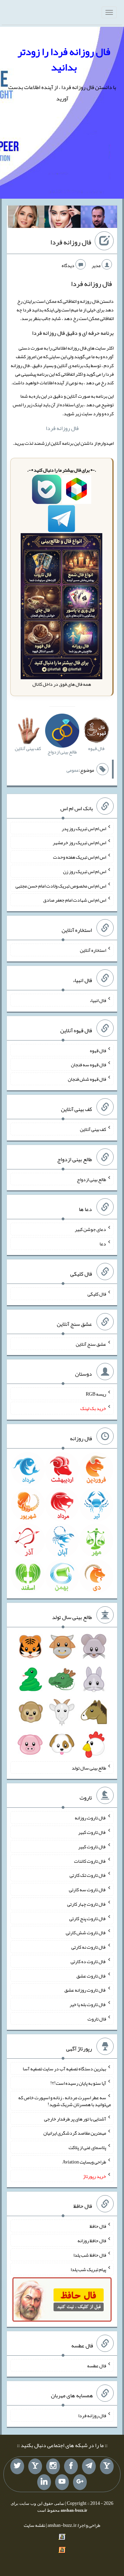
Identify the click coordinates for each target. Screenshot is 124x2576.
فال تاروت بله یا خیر (88, 2004)
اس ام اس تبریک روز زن (85, 871)
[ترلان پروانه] (63, 218)
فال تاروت (97, 2018)
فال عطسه (97, 2365)
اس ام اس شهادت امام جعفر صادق (75, 900)
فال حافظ (98, 2226)
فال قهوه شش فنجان (87, 1079)
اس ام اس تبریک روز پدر (84, 828)
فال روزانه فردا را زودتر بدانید (64, 59)
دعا (103, 1244)
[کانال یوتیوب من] (62, 2482)
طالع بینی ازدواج (91, 1179)
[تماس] (35, 2466)
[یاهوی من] (107, 2466)
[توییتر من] (17, 2466)
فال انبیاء (98, 1000)
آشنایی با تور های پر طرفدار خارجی (75, 2118)
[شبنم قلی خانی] (26, 218)
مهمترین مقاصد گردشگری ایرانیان (75, 2133)
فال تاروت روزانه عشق (85, 1990)
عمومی (73, 770)
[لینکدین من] (44, 2482)
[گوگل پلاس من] (80, 2482)
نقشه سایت (34, 2525)
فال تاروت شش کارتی (86, 1933)
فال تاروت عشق (91, 1975)
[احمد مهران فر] (99, 218)
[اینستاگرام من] (53, 2466)
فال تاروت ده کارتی (88, 1961)
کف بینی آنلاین (93, 1129)
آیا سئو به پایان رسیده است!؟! (78, 2083)
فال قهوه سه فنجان (89, 1065)
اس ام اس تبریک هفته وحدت (80, 857)
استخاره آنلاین (93, 950)
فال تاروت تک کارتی (88, 1875)
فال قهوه (98, 1050)
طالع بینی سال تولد (89, 1768)
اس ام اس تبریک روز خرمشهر (79, 843)
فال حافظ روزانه (92, 2241)
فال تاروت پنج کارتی (88, 1918)
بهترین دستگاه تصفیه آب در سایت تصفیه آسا (64, 2069)
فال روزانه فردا (71, 242)
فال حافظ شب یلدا (90, 2255)
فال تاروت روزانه (90, 1818)
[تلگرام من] (89, 2466)
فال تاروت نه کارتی (89, 1947)
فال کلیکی (97, 1294)
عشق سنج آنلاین (91, 1344)
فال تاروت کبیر (92, 1832)
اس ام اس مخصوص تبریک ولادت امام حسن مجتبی (61, 885)
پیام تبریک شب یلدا (88, 2269)
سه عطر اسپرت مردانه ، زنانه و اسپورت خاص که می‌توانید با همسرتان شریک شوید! (65, 2101)
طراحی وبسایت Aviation (84, 2162)
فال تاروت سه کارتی (87, 1890)
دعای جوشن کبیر (90, 1229)
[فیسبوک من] (71, 2466)
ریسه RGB (96, 1394)
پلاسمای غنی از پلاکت (87, 2147)
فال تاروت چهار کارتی (87, 1904)
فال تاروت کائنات (90, 1861)
